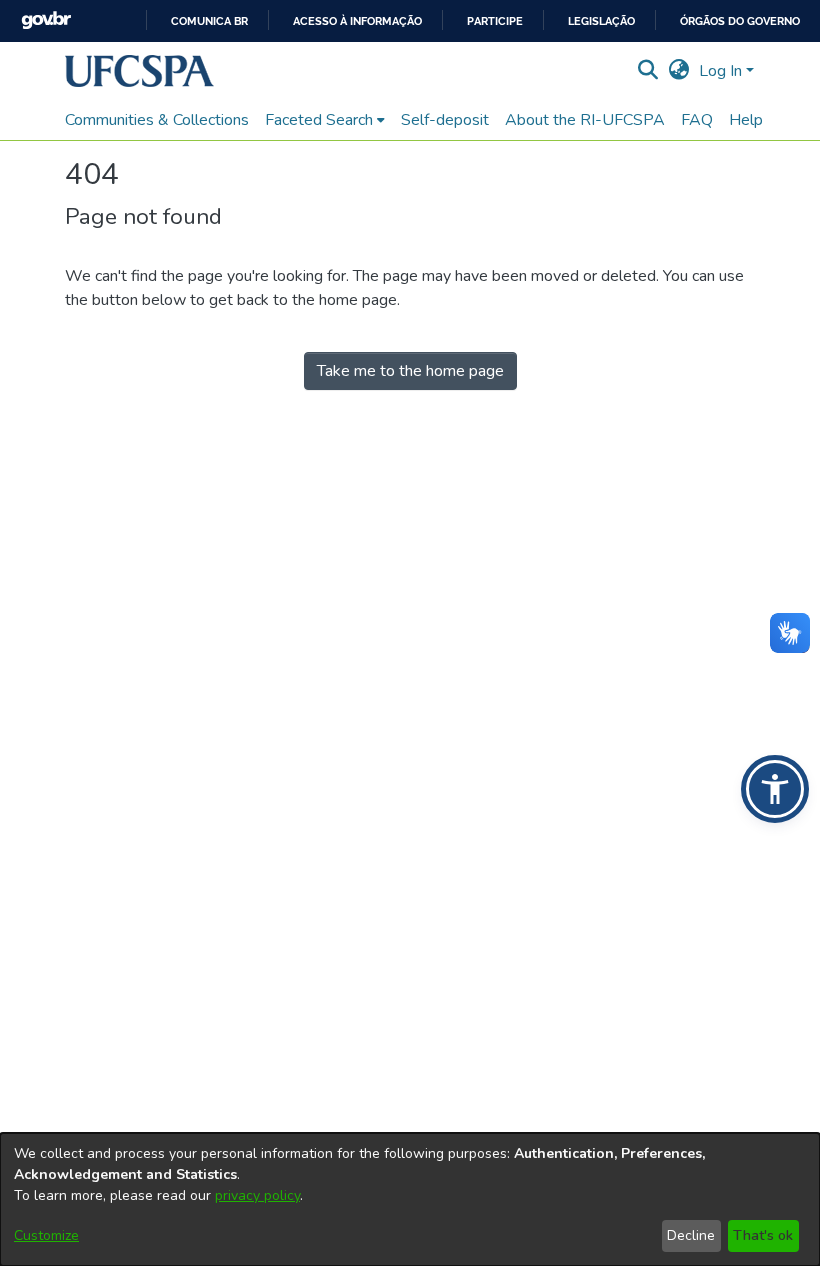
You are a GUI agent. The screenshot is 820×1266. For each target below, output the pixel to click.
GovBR (46, 20)
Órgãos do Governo (740, 21)
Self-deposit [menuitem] (445, 120)
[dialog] (410, 1199)
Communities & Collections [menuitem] (157, 120)
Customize (46, 1235)
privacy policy (257, 1195)
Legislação (601, 21)
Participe (495, 21)
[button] (139, 71)
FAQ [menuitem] (697, 120)
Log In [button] (722, 71)
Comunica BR (209, 21)
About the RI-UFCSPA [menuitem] (585, 120)
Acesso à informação (357, 21)
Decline (691, 1235)
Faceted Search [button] (319, 120)
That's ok (763, 1235)
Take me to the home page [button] (410, 371)
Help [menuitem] (746, 120)
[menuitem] (325, 120)
